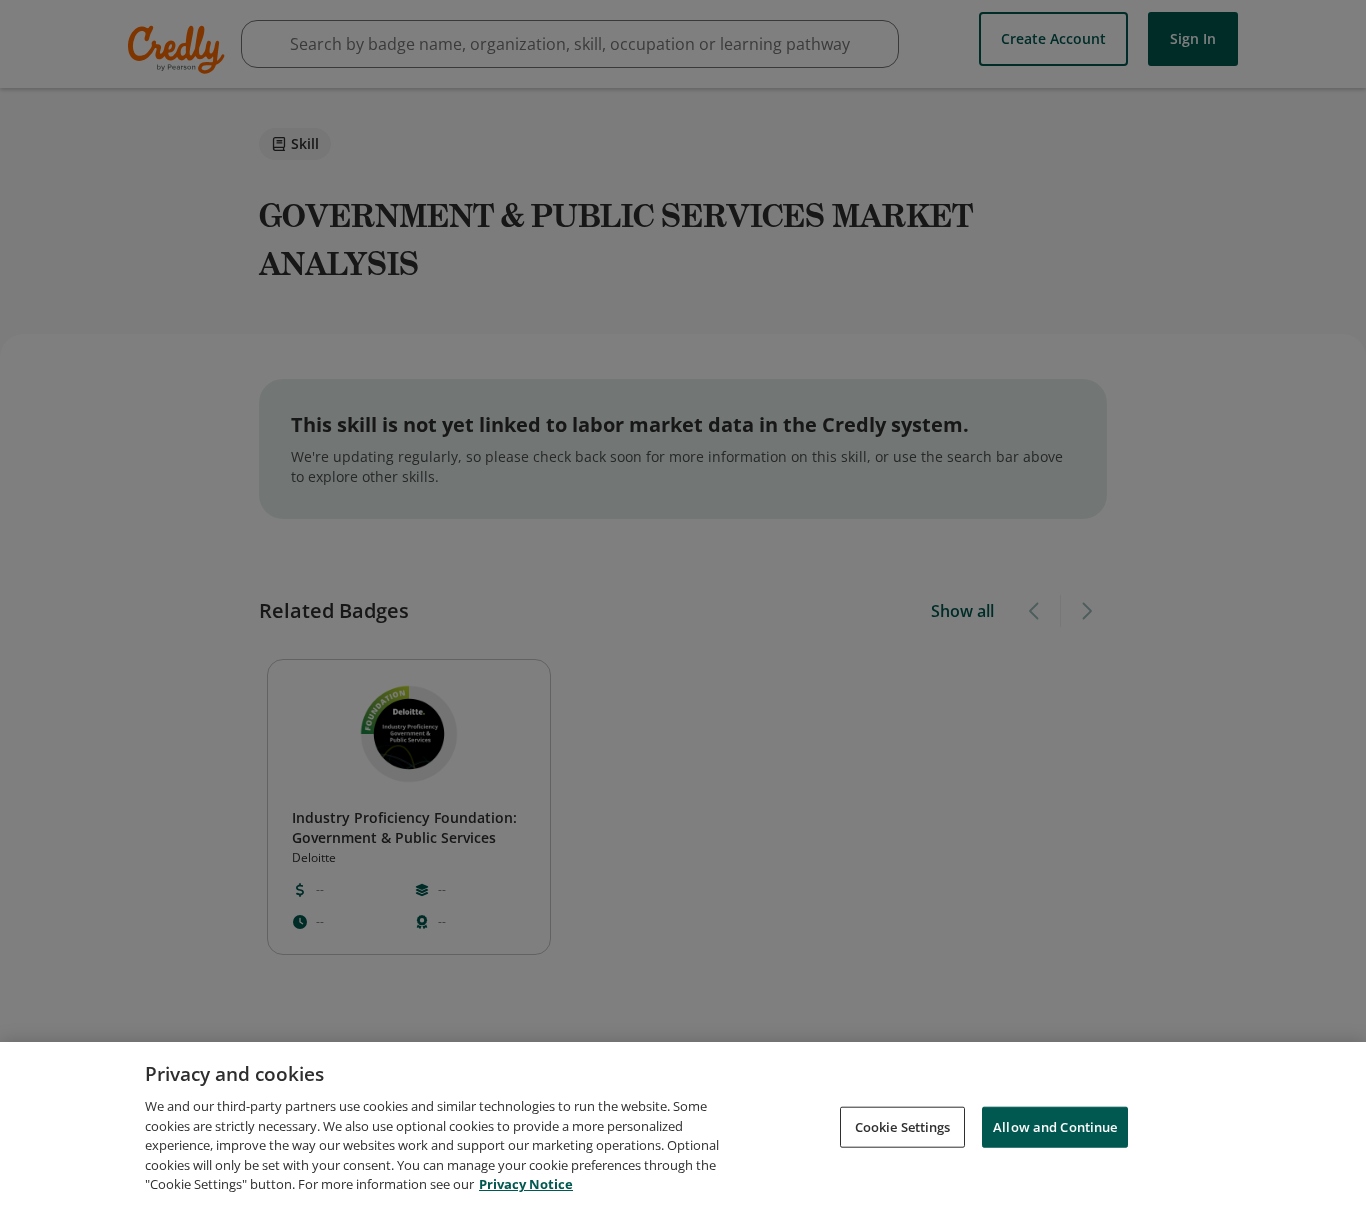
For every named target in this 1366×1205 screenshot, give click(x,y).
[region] (683, 1123)
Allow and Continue (1055, 1126)
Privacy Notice (526, 1184)
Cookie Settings (903, 1126)
